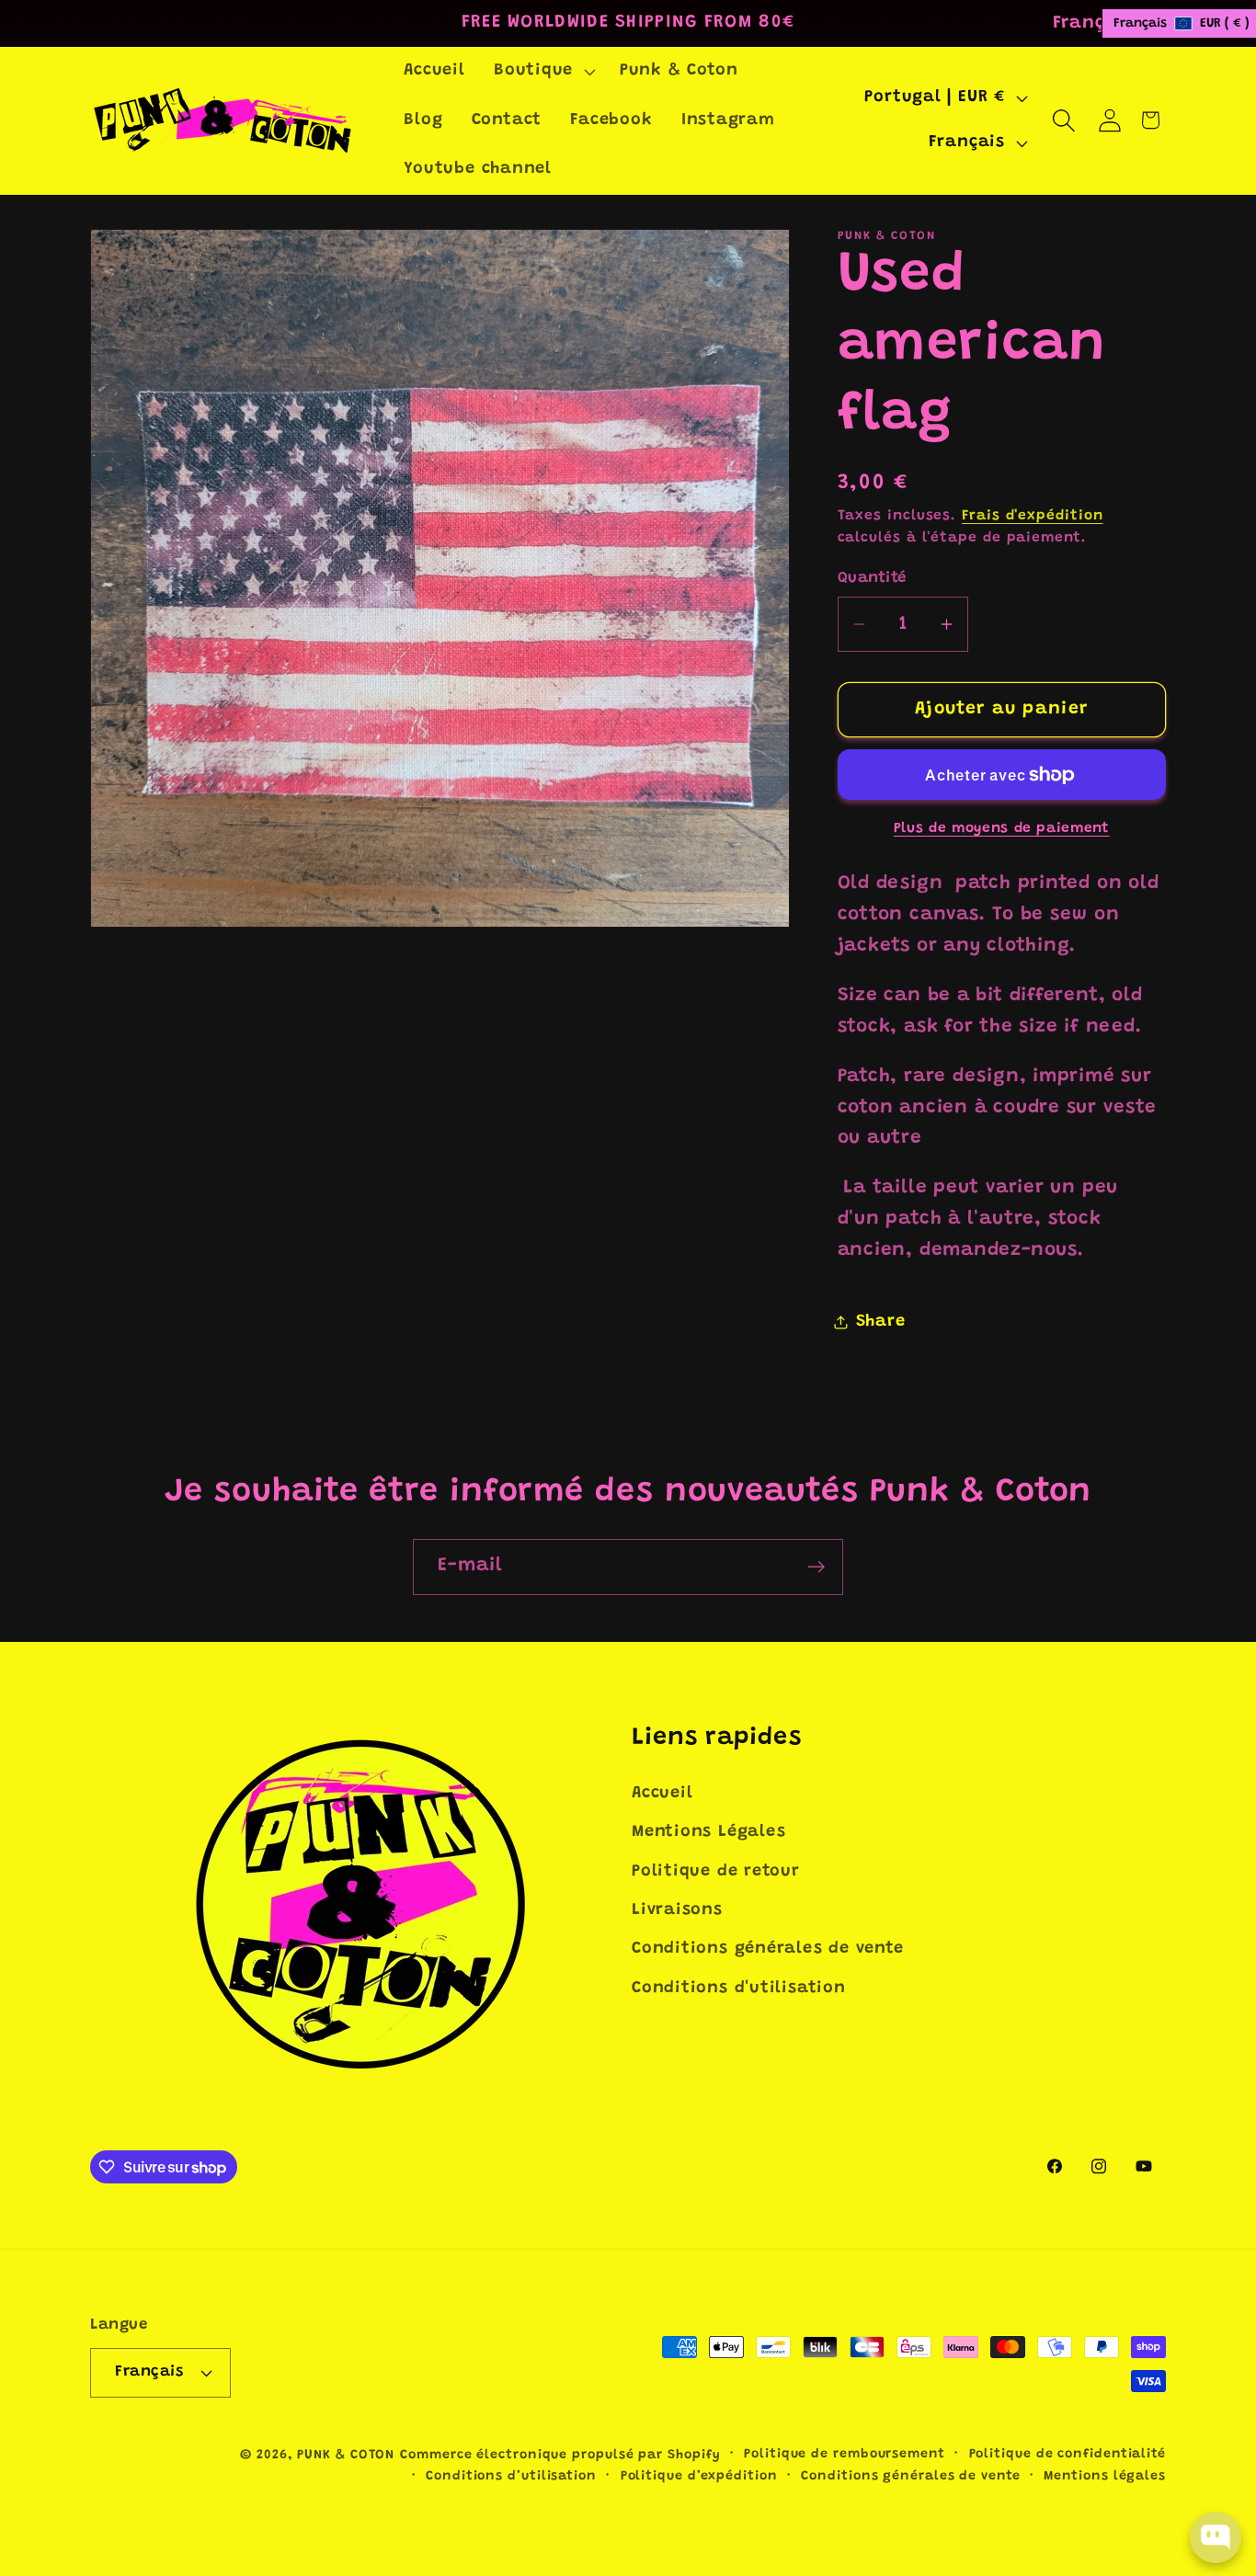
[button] (542, 72)
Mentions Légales (708, 1833)
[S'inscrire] (816, 1567)
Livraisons (677, 1910)
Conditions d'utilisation (739, 1989)
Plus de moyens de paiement (1002, 829)
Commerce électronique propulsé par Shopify (560, 2455)
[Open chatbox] (1216, 2537)
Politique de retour (716, 1872)
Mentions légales (1105, 2476)
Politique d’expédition (699, 2476)
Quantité (872, 578)
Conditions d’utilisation (511, 2476)
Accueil (662, 1794)
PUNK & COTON (346, 2455)
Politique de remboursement (845, 2454)
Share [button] (881, 1322)
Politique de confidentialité (1068, 2454)
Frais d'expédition (1032, 516)
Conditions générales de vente (768, 1950)
